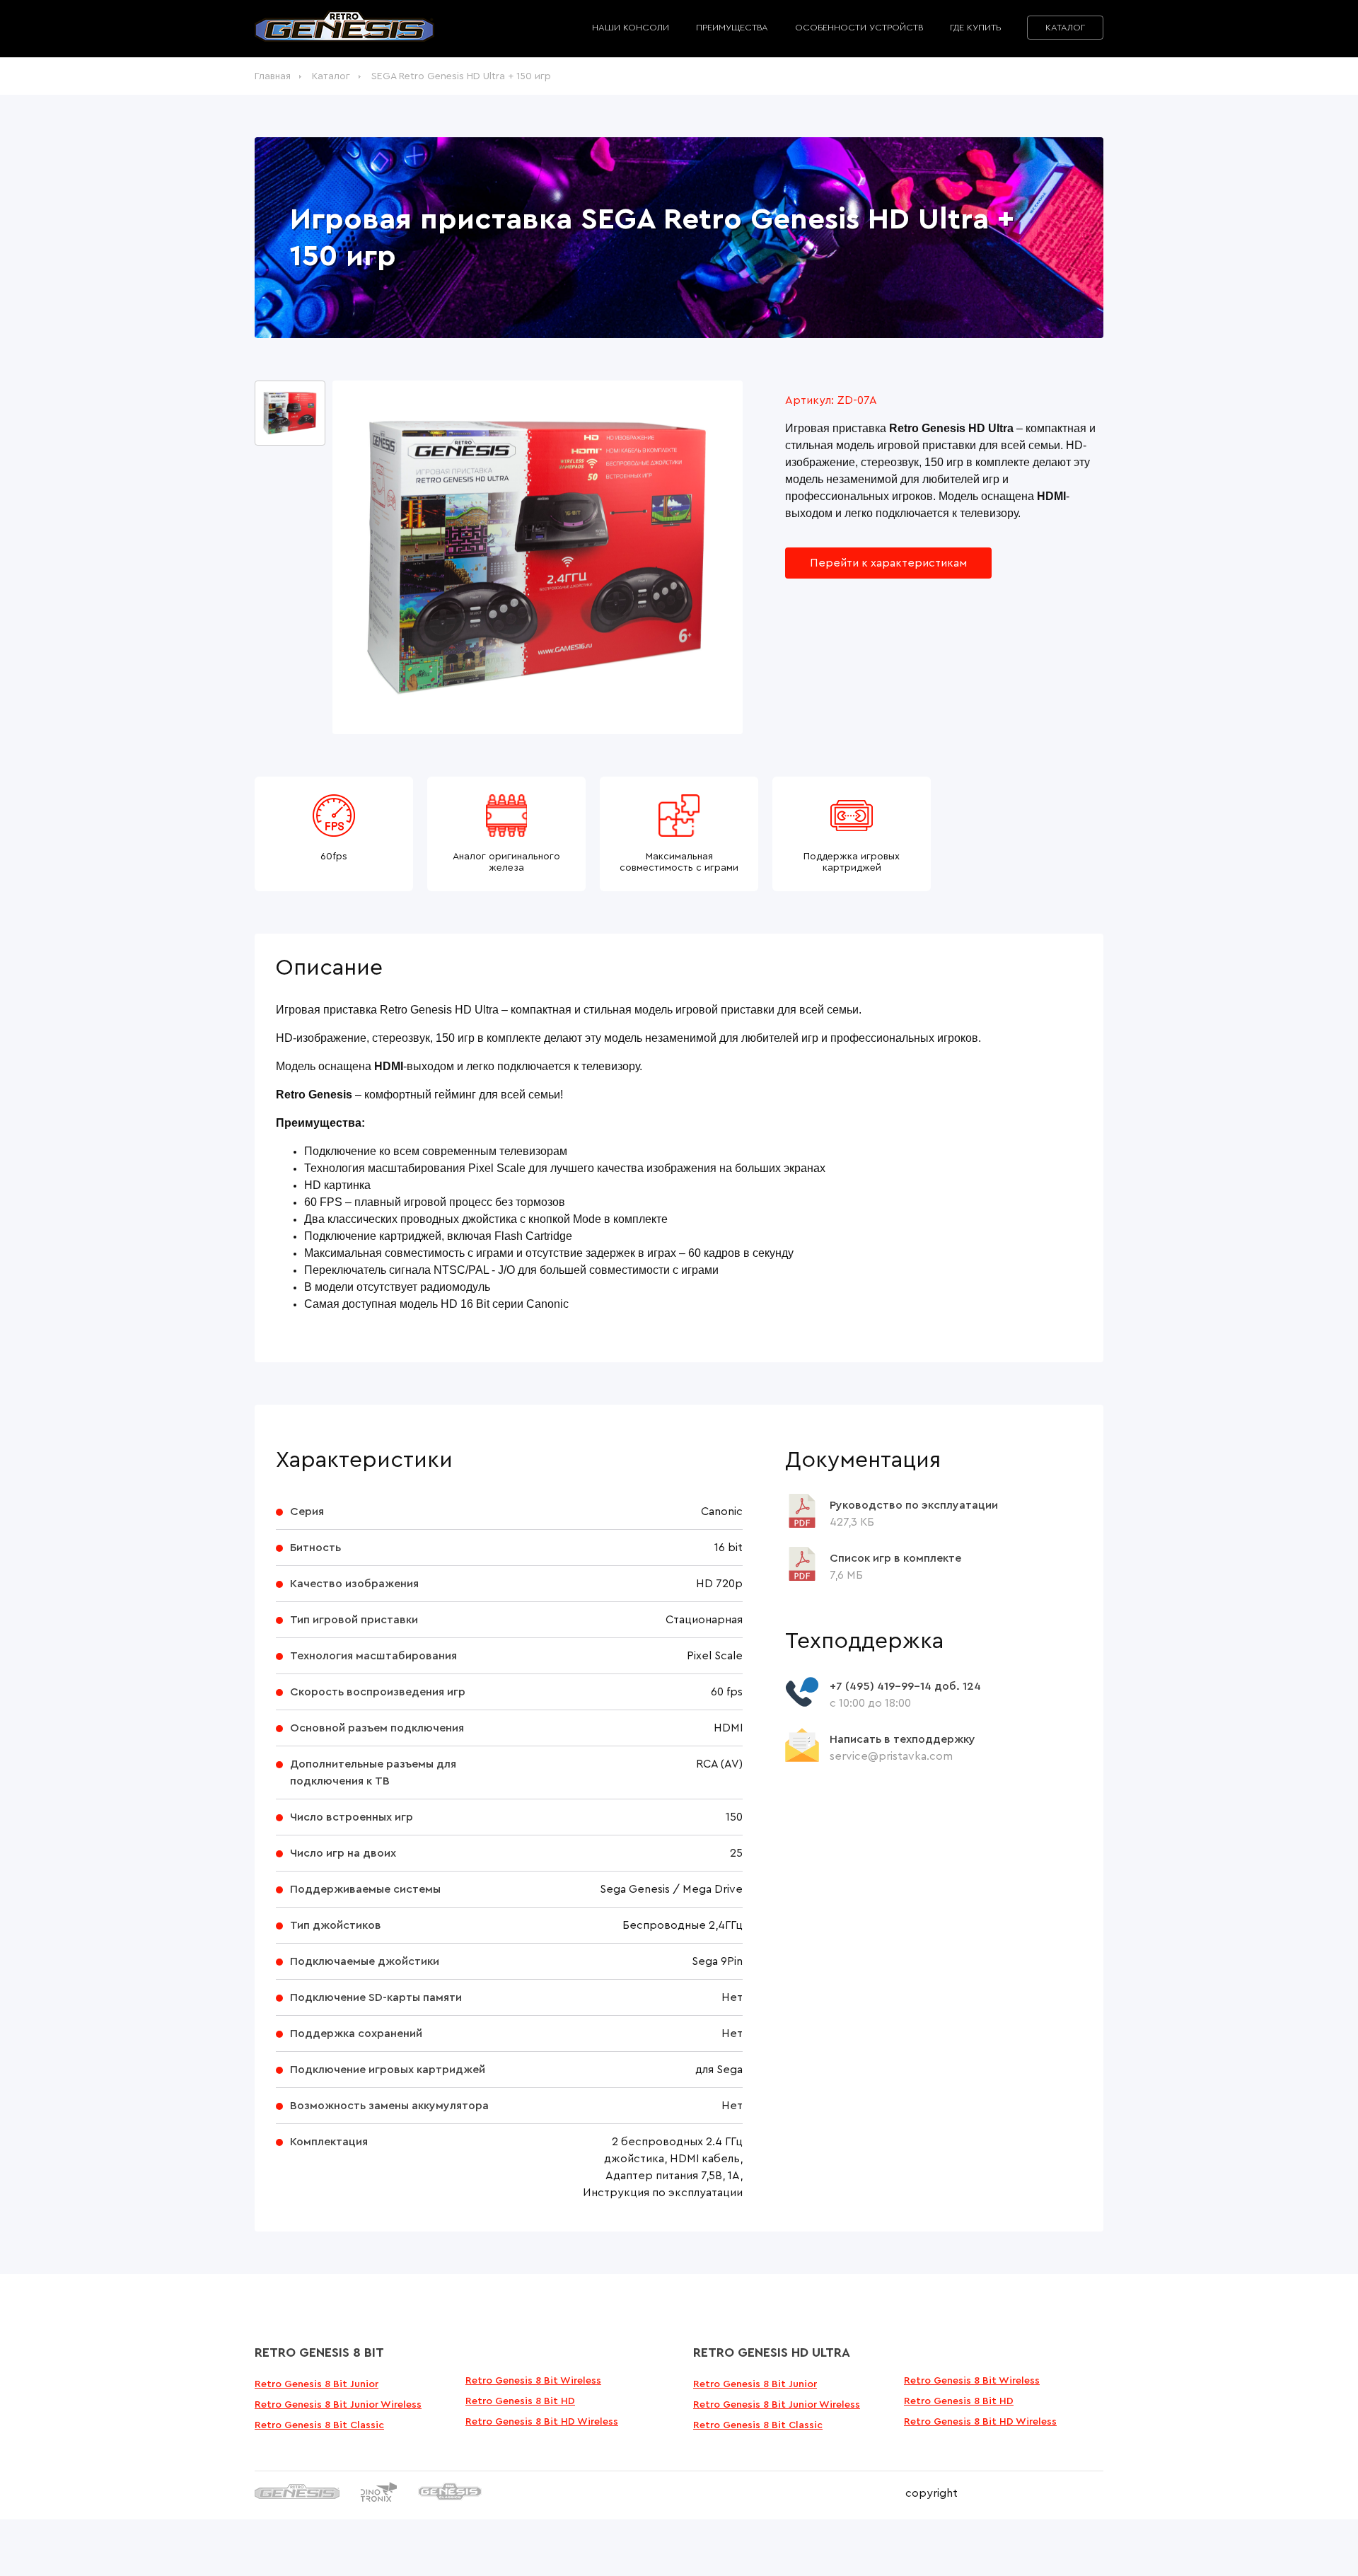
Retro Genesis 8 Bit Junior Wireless (338, 2405)
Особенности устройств (859, 28)
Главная (273, 76)
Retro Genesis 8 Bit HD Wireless (542, 2422)
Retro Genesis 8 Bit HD (520, 2401)
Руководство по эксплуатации (914, 1505)
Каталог (1065, 28)
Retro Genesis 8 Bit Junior (317, 2384)
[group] (538, 557)
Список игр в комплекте (895, 1558)
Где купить (975, 28)
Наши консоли (631, 28)
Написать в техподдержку (903, 1739)
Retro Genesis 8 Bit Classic (319, 2425)
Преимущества (732, 28)
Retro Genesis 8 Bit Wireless (533, 2381)
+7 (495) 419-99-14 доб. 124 (905, 1686)
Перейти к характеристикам (888, 563)
